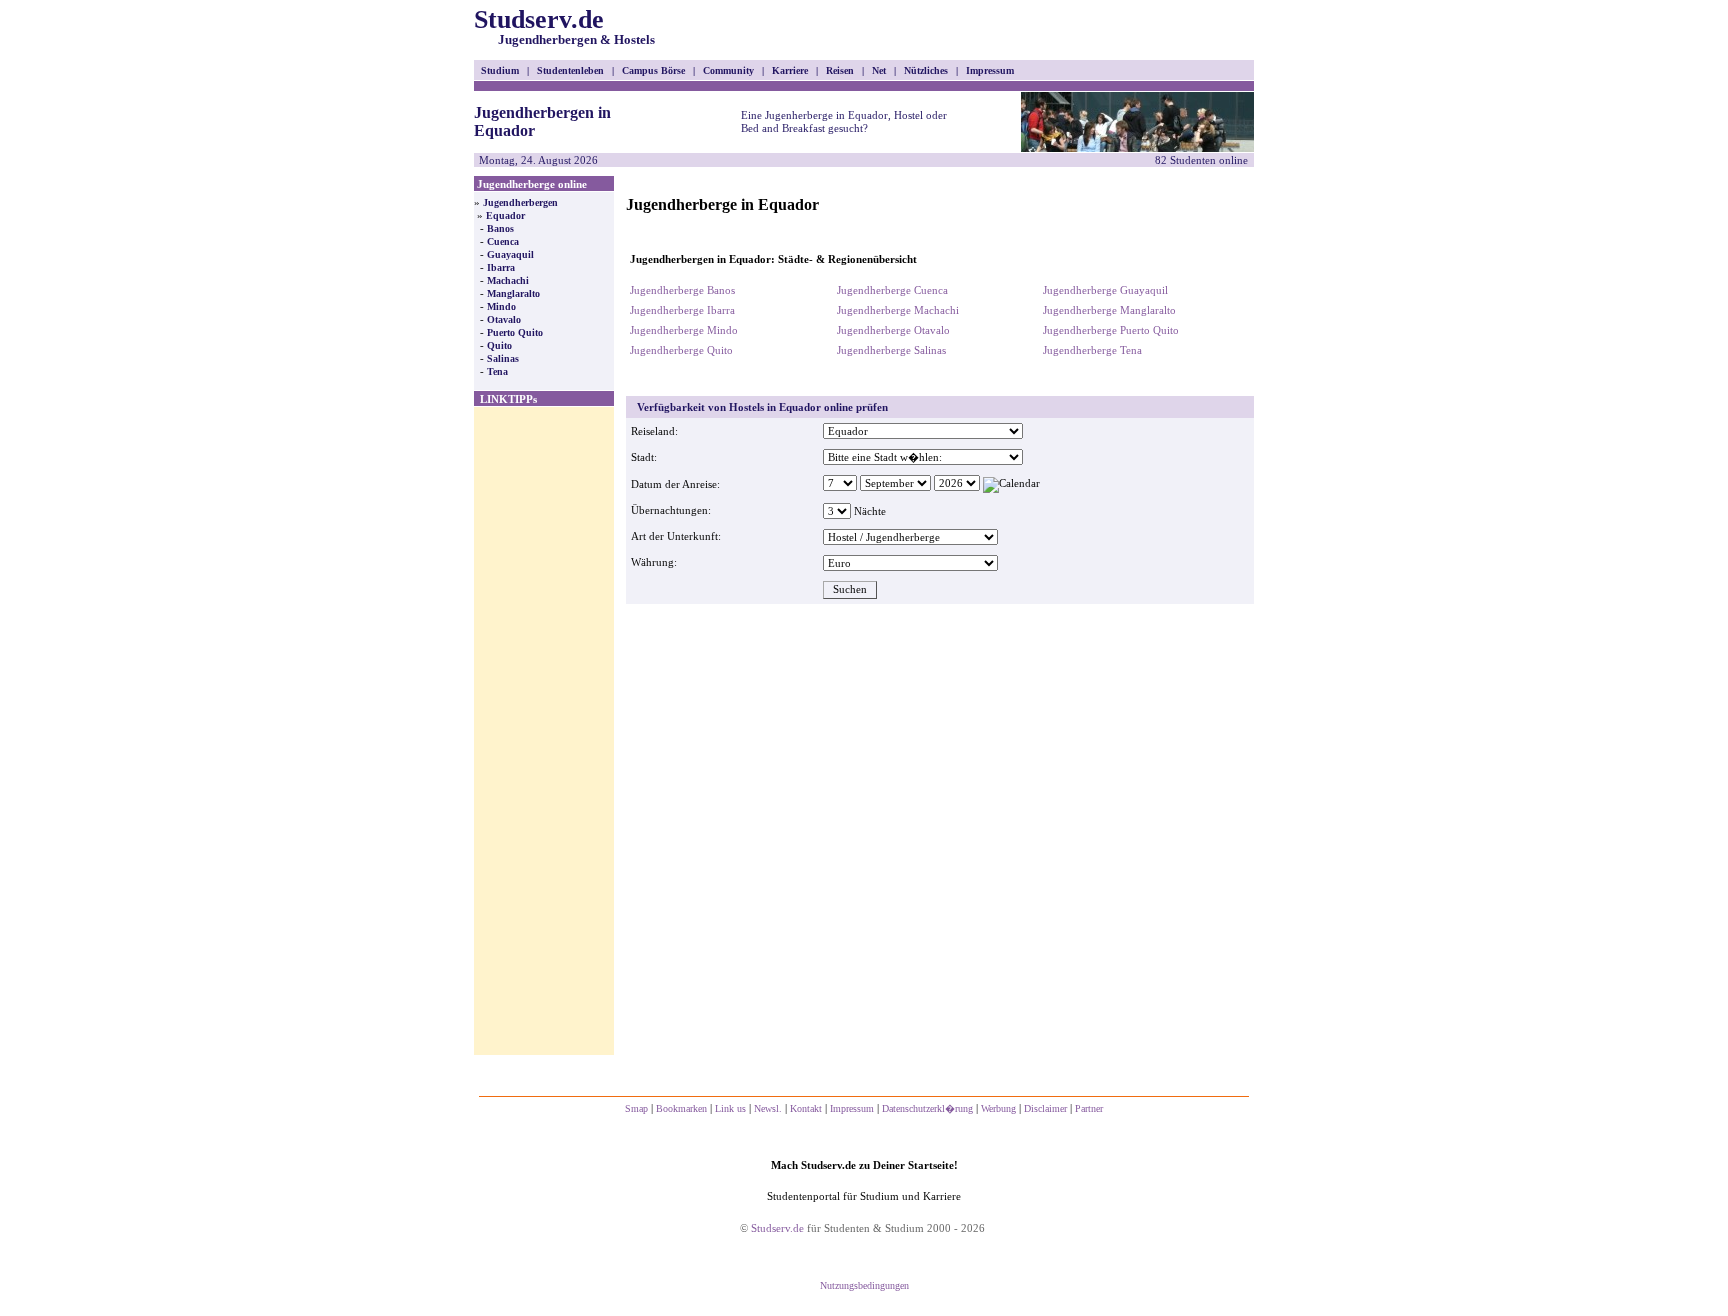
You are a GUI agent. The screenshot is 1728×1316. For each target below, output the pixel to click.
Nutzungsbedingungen (864, 1285)
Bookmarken (681, 1108)
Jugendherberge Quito (681, 350)
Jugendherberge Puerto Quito (1111, 330)
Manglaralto (513, 293)
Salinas (503, 358)
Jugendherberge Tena (1092, 350)
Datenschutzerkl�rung (927, 1108)
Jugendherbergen (520, 202)
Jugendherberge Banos (682, 290)
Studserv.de (564, 26)
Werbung (998, 1108)
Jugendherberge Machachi (898, 310)
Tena (497, 371)
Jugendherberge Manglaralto (1109, 310)
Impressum (852, 1108)
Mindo (501, 306)
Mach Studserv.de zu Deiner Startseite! (864, 1165)
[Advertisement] (544, 731)
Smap (636, 1108)
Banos (500, 228)
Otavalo (504, 319)
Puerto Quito (515, 332)
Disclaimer (1045, 1108)
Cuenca (503, 241)
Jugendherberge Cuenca (892, 290)
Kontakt (806, 1108)
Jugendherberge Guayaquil (1105, 290)
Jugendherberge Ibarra (682, 310)
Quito (499, 345)
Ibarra (501, 267)
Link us (730, 1108)
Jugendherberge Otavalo (893, 330)
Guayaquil (510, 254)
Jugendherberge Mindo (684, 330)
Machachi (508, 280)
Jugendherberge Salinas (891, 350)
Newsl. (768, 1108)
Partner (1089, 1108)
